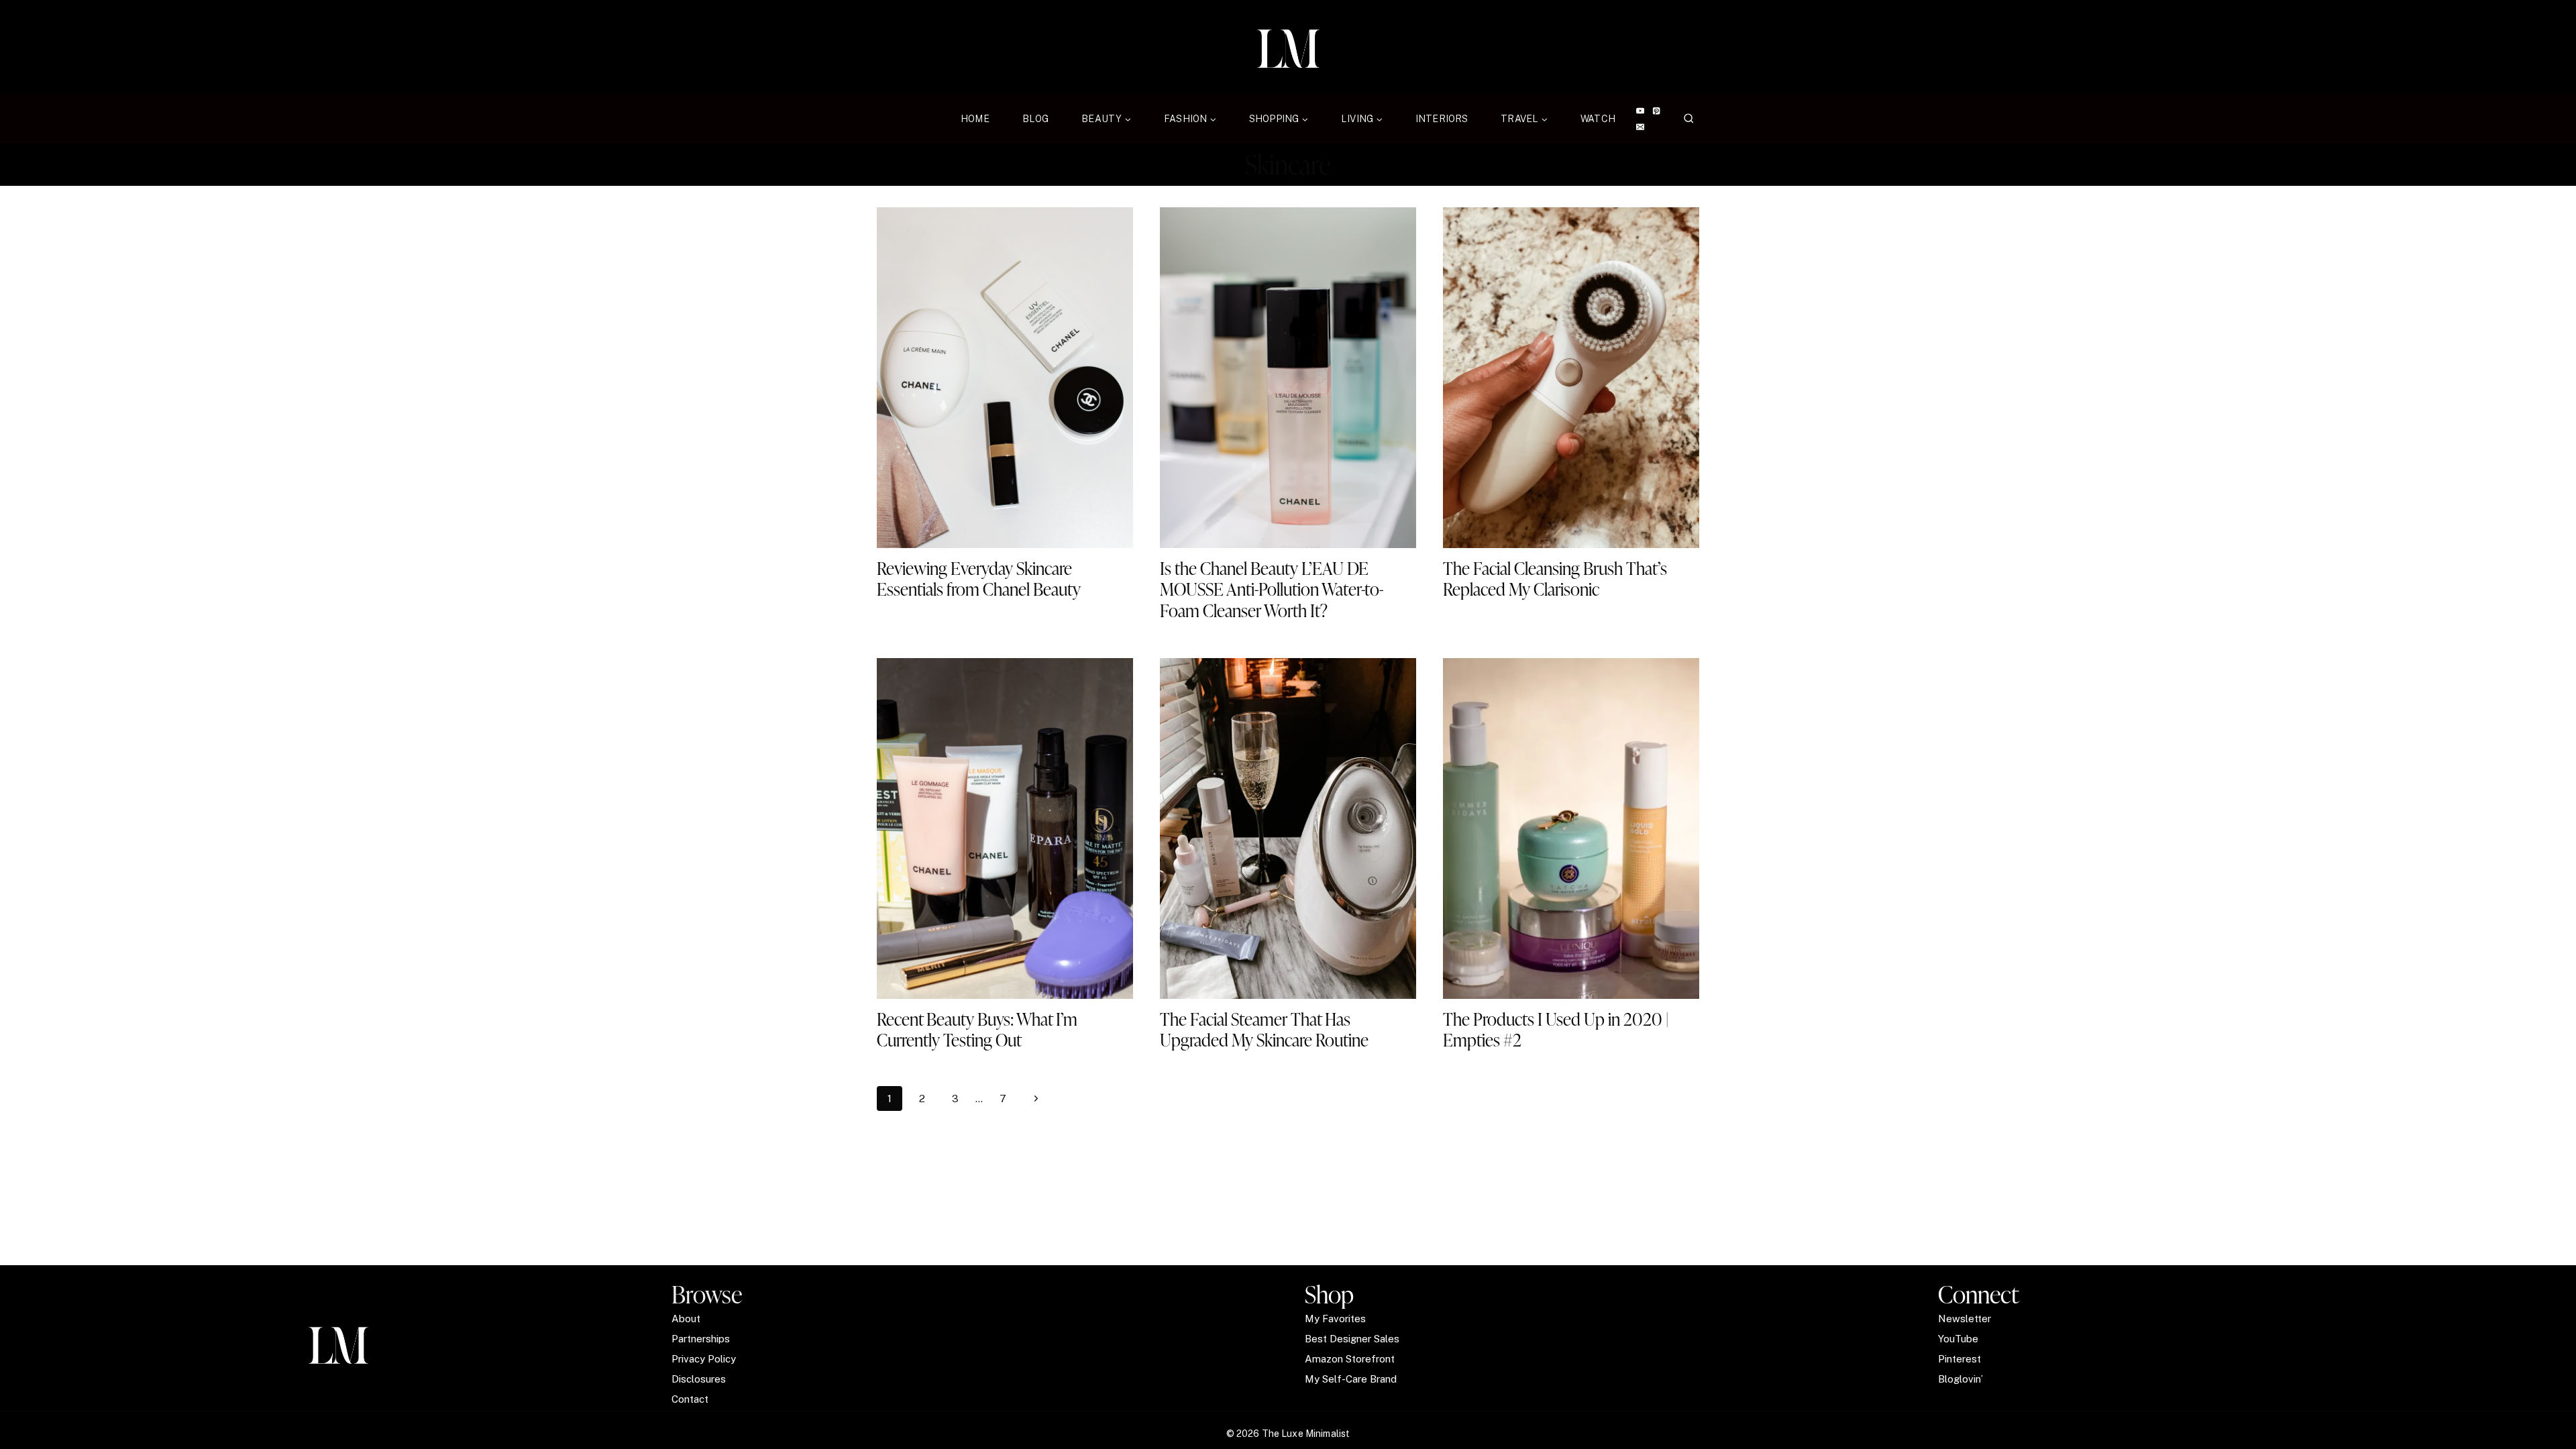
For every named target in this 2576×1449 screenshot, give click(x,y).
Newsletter (1965, 1319)
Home (975, 119)
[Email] (1640, 127)
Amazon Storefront (1350, 1359)
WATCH (1598, 119)
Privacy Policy (704, 1359)
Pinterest (1960, 1359)
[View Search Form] (1689, 119)
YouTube (1958, 1339)
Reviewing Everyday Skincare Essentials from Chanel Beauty (979, 579)
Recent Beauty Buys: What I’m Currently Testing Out (977, 1029)
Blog (1036, 119)
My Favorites (1335, 1319)
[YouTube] (1640, 111)
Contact (690, 1399)
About (686, 1319)
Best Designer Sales (1352, 1339)
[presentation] (1005, 378)
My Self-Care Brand (1351, 1379)
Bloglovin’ (1961, 1379)
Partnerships (701, 1339)
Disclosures (699, 1379)
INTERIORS (1442, 119)
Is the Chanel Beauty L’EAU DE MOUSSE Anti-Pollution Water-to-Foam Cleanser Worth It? (1272, 589)
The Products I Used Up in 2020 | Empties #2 (1556, 1029)
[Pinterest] (1657, 111)
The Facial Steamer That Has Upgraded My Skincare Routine (1264, 1029)
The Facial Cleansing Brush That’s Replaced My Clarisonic (1555, 579)
